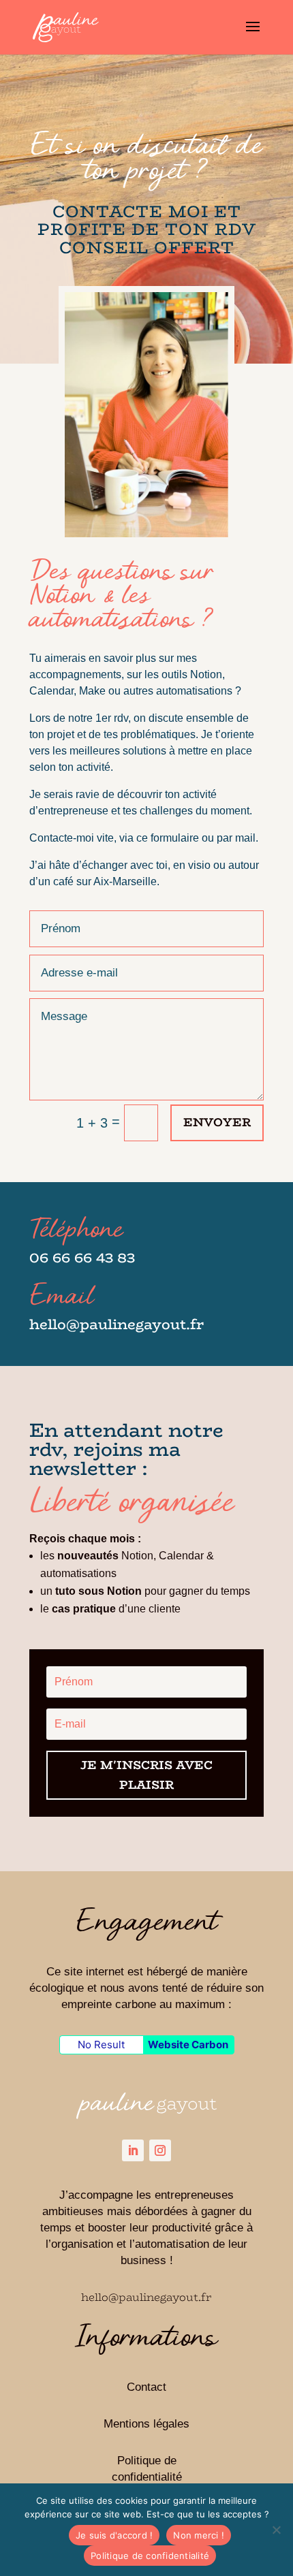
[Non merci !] (276, 2530)
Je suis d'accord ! (114, 2535)
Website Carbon (188, 2045)
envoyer (217, 1122)
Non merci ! (199, 2535)
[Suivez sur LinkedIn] (133, 2150)
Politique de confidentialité (150, 2556)
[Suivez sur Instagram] (160, 2150)
